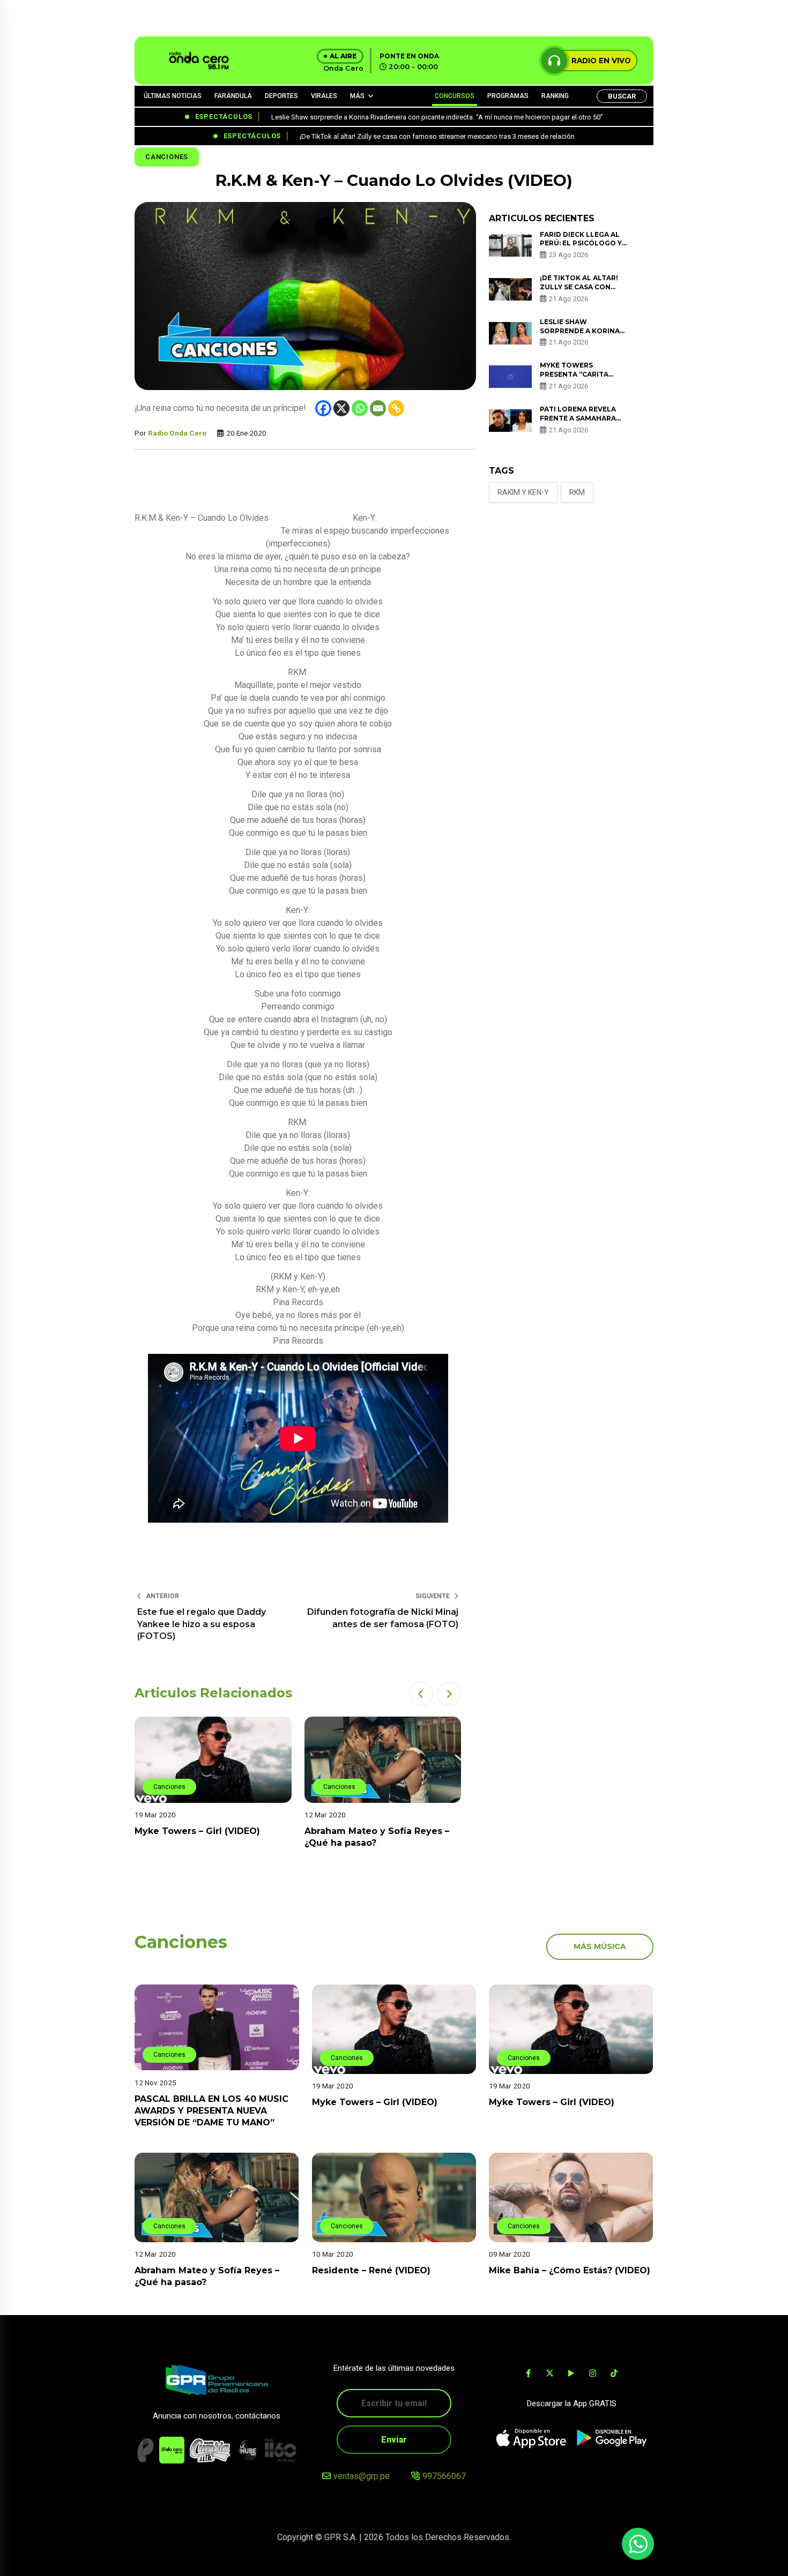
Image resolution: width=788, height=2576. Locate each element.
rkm (577, 492)
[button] (421, 1694)
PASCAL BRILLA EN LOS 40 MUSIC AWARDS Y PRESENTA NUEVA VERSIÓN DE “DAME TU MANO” (211, 2110)
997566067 (444, 2476)
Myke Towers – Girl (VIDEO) (197, 1831)
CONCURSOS (455, 96)
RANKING (555, 96)
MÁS (357, 96)
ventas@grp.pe (362, 2476)
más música (600, 1946)
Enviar (394, 2440)
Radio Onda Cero (177, 433)
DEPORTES (281, 96)
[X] (341, 408)
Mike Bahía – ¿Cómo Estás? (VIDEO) (570, 2270)
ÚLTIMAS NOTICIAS (173, 96)
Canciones (167, 157)
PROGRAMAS (508, 96)
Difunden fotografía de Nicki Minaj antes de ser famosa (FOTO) (383, 1618)
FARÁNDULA (233, 96)
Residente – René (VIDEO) (371, 2270)
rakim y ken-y (523, 492)
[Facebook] (323, 408)
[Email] (378, 408)
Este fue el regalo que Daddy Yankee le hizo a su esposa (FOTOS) (202, 1624)
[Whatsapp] (360, 408)
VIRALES (324, 96)
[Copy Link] (396, 408)
